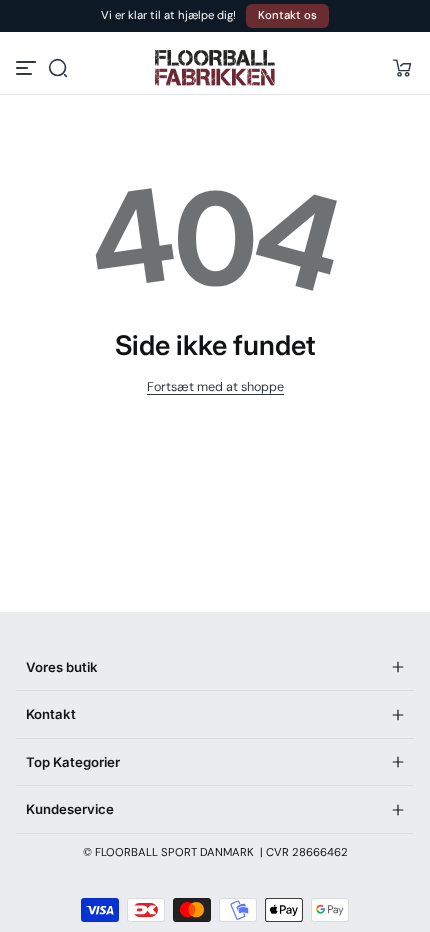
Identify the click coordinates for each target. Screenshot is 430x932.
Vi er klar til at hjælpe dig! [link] (168, 15)
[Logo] (214, 68)
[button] (58, 68)
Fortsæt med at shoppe (215, 387)
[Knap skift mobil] (28, 68)
